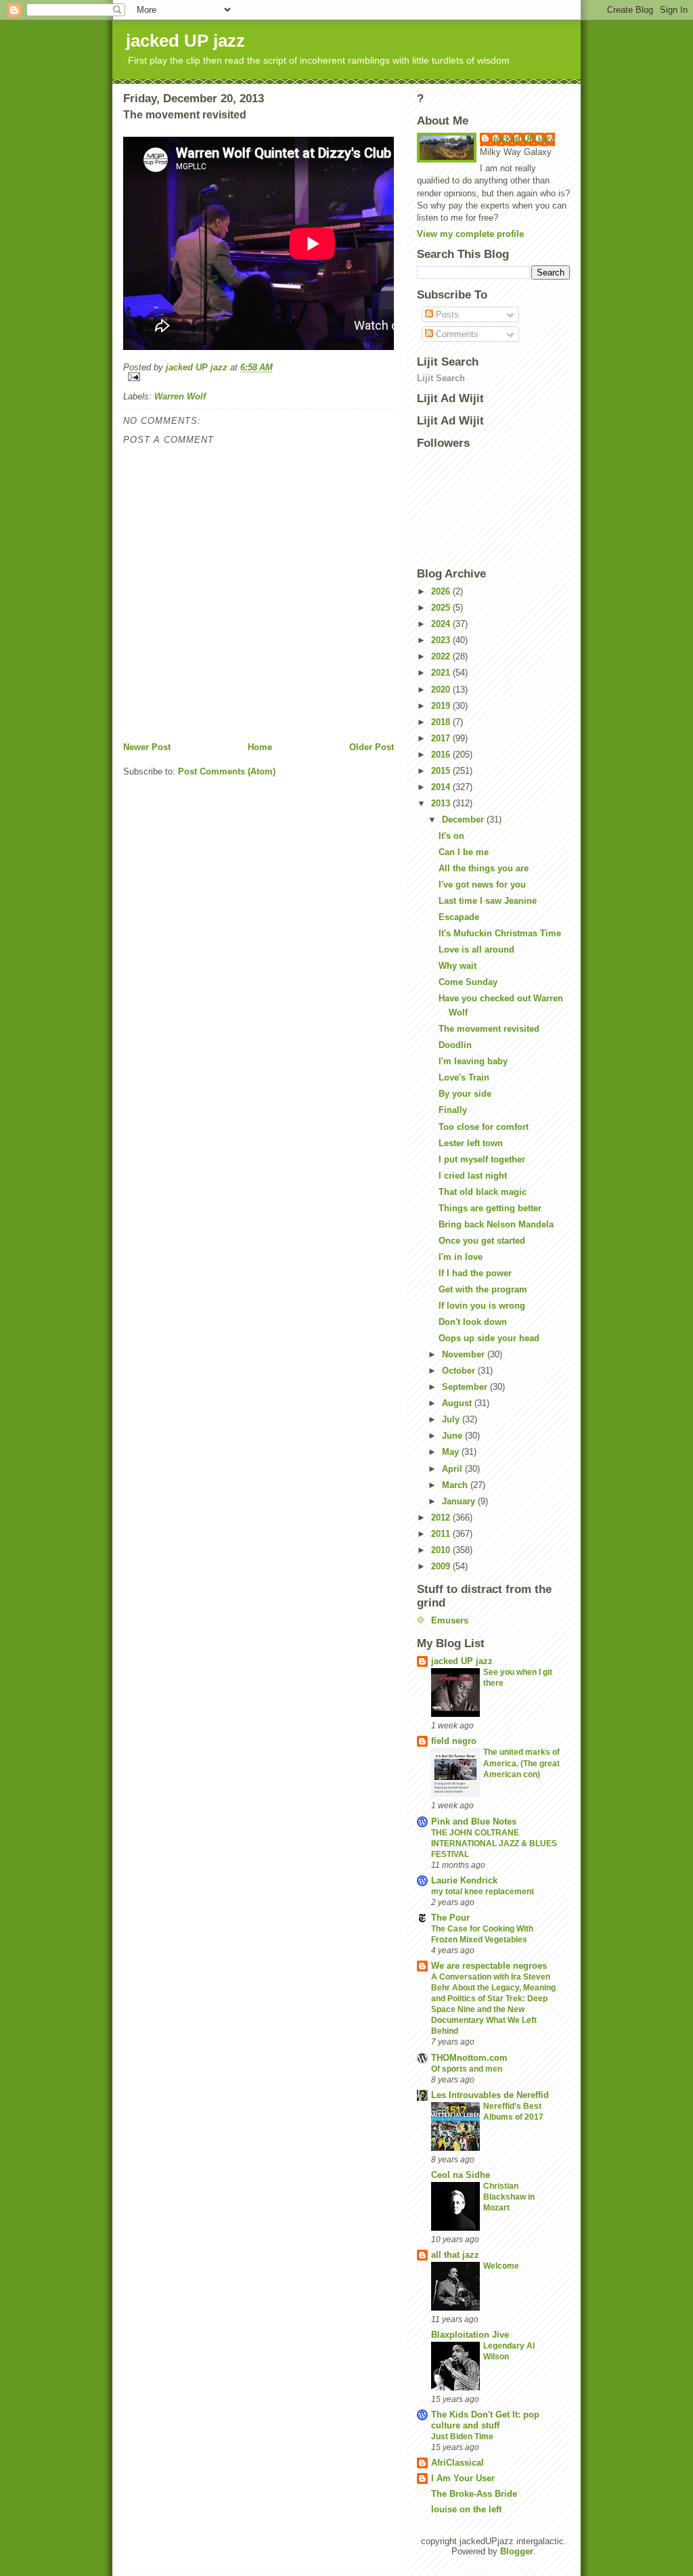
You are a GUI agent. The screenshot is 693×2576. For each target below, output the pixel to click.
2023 (442, 640)
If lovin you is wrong (482, 1306)
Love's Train (464, 1077)
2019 (442, 706)
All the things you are (484, 868)
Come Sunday (468, 982)
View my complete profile (470, 234)
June (453, 1436)
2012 (442, 1518)
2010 (442, 1550)
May (452, 1452)
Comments (456, 334)
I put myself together (482, 1159)
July (452, 1419)
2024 (442, 624)
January (460, 1501)
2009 (442, 1566)
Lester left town (471, 1143)
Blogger (517, 2551)
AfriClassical (457, 2463)
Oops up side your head (489, 1338)
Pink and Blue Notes (474, 1821)
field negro (454, 1741)
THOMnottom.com (469, 2058)
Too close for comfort (484, 1127)
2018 (442, 722)
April (453, 1469)
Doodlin (455, 1045)
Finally (453, 1110)
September (466, 1387)
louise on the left (466, 2509)
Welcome (501, 2266)
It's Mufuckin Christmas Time (500, 933)
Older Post (372, 747)
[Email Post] (259, 377)
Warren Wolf (180, 396)
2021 (442, 673)
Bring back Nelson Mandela (496, 1224)
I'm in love (461, 1257)
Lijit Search (441, 378)
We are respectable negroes (489, 1966)
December (464, 820)
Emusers (450, 1620)
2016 (442, 755)
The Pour (450, 1918)
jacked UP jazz (185, 41)
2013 (442, 803)
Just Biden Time (462, 2437)
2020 (442, 690)
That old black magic (483, 1192)
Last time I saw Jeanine (488, 901)
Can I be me (464, 852)
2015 (442, 771)
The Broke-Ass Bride (474, 2494)
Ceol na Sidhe (461, 2175)
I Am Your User (463, 2478)
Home (260, 747)
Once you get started (482, 1241)
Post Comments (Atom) (227, 771)
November (465, 1354)
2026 (442, 591)
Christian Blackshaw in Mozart (509, 2197)
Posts (446, 314)
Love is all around (476, 949)
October (460, 1371)
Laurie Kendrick (464, 1880)
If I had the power (475, 1273)
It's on (451, 836)
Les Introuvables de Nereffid (490, 2095)
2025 (442, 608)
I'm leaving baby (473, 1061)
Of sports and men (467, 2069)
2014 (442, 787)
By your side (465, 1094)
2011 (442, 1534)
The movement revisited (489, 1029)
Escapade (459, 917)
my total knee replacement (483, 1892)
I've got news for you (482, 885)
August (458, 1403)
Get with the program (483, 1289)
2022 (442, 656)
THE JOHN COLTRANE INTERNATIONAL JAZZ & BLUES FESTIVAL (494, 1843)
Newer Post (147, 747)
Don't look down (473, 1322)
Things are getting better (490, 1208)
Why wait (457, 966)
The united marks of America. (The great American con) (521, 1763)
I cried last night (473, 1176)
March (456, 1485)
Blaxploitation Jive (470, 2335)
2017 (442, 738)
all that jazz (455, 2255)
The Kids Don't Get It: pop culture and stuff (485, 2420)
